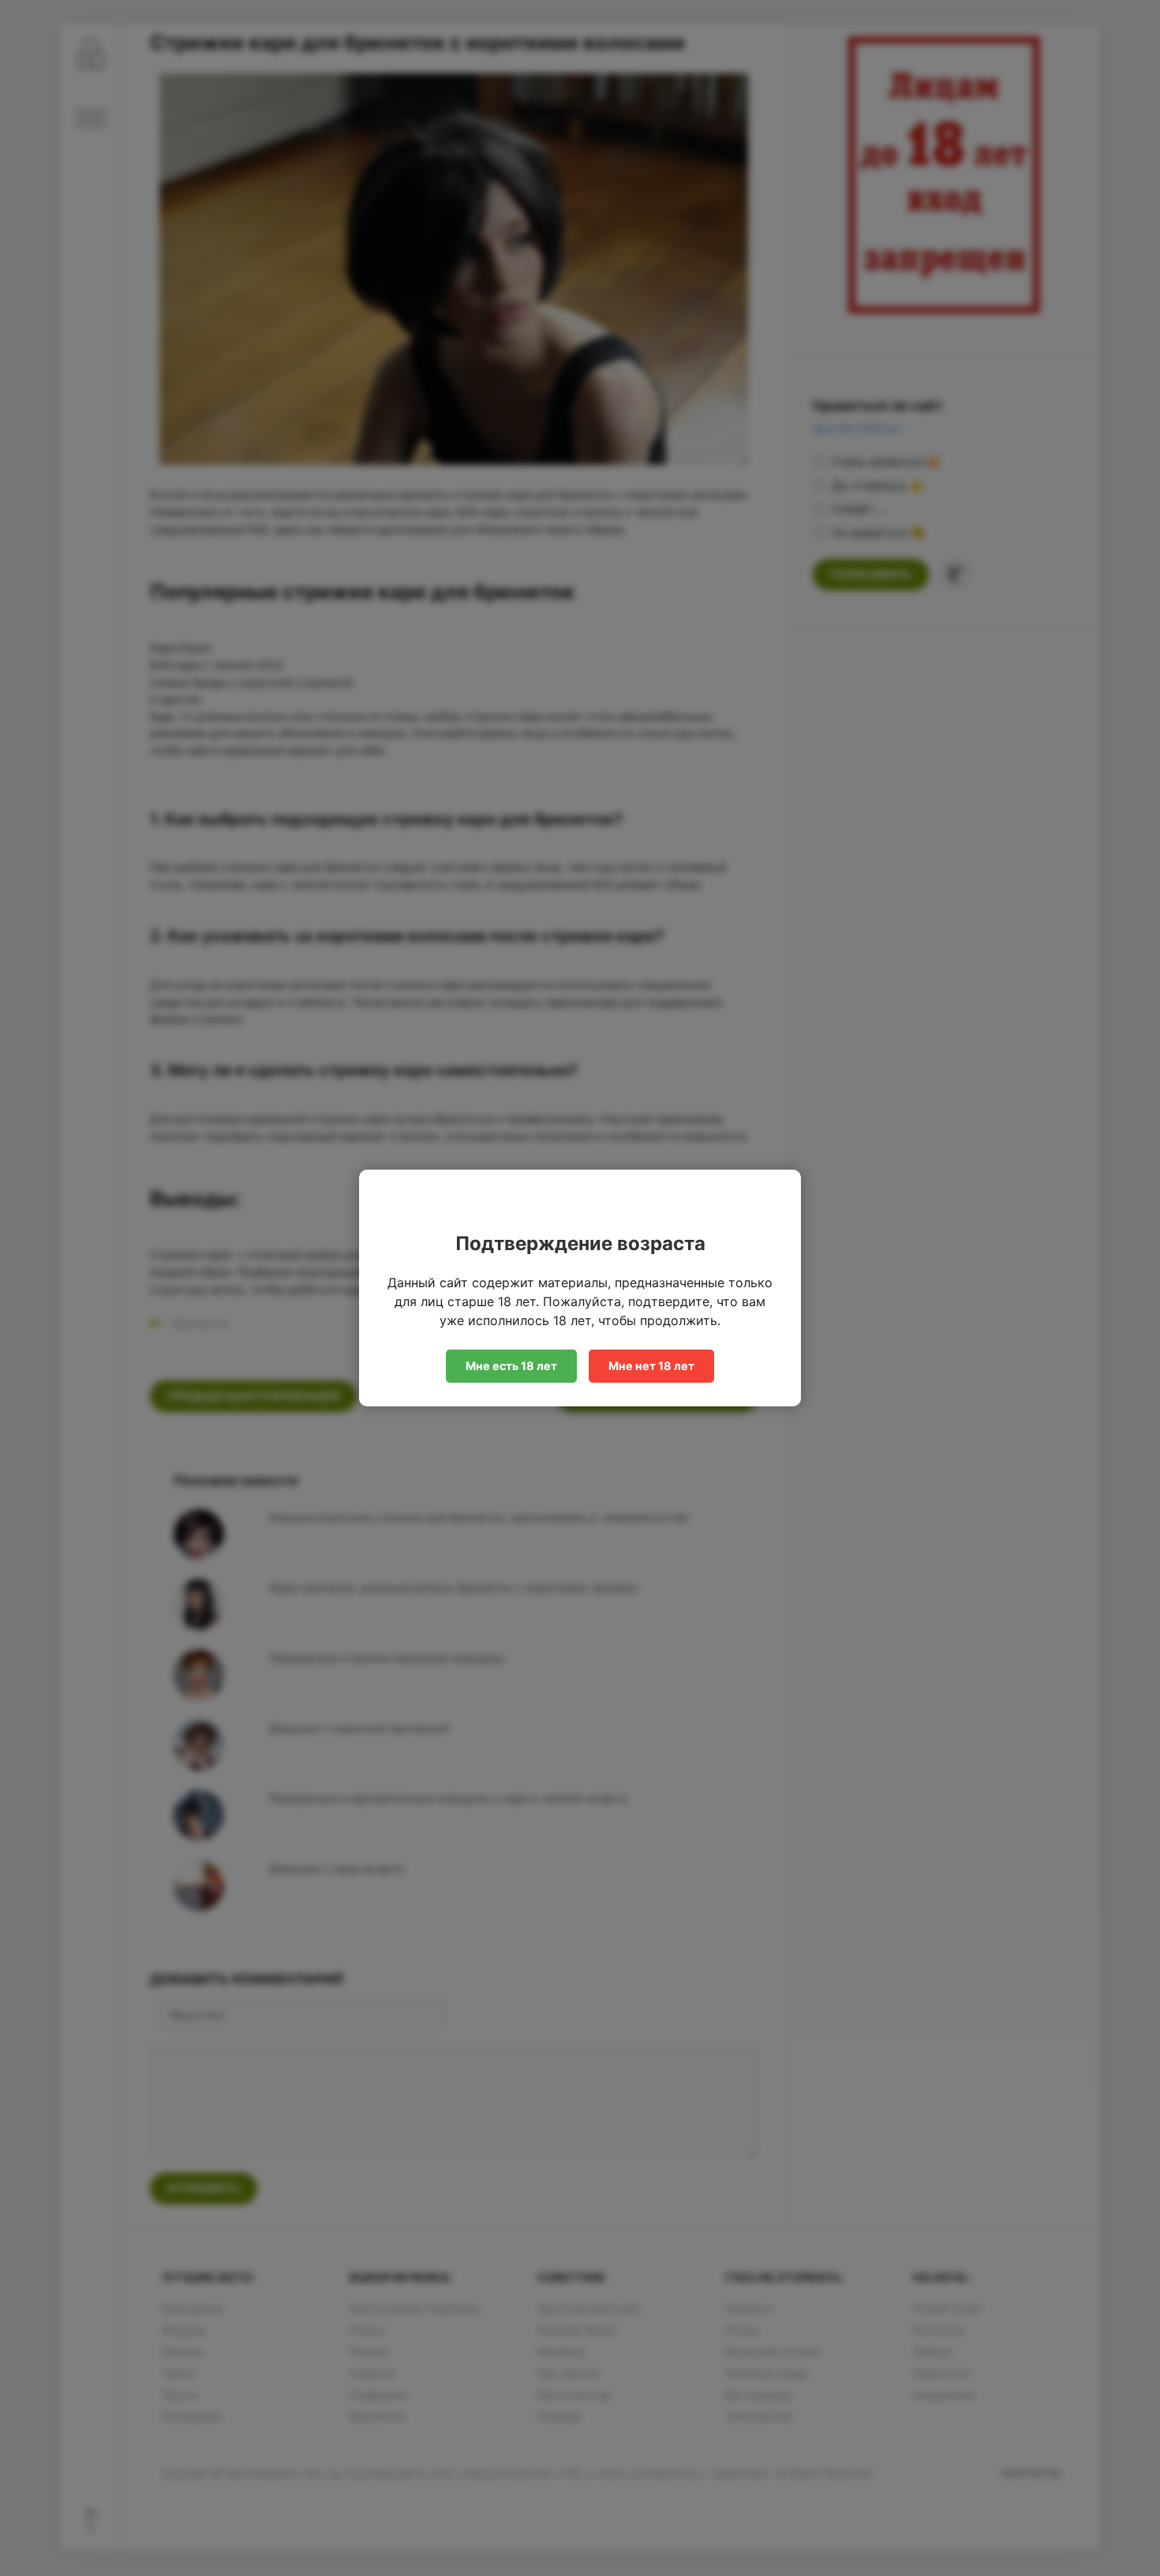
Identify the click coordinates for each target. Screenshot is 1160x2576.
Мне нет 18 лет (651, 1366)
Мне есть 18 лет (511, 1366)
